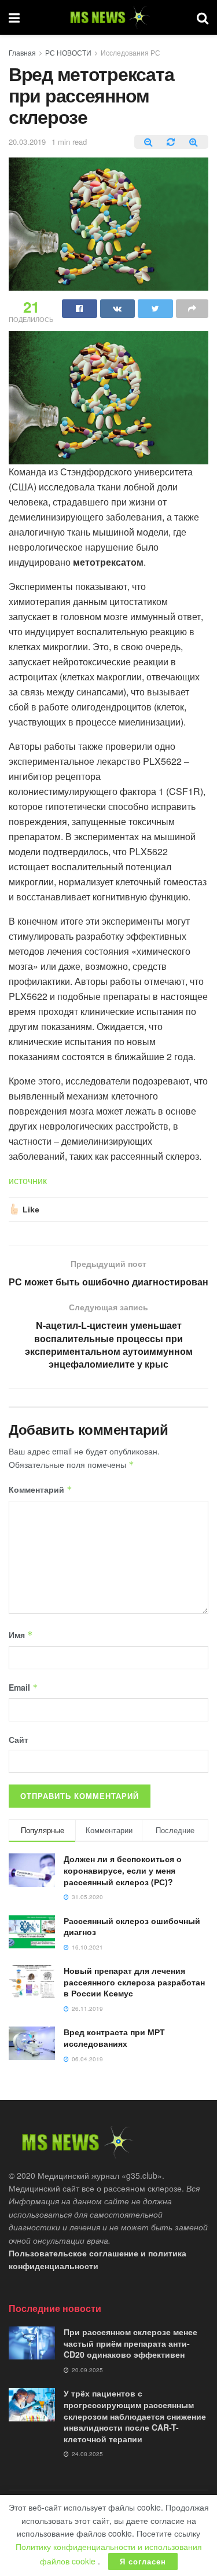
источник (28, 1180)
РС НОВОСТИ (68, 52)
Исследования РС (130, 52)
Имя (21, 1635)
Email (23, 1687)
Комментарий (41, 1489)
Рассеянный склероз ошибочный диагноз (132, 1926)
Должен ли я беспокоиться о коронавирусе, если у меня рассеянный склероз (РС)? (123, 1870)
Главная (22, 52)
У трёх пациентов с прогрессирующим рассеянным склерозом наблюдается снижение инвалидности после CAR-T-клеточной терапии (135, 2416)
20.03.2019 (27, 142)
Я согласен (143, 2561)
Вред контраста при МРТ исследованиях (114, 2038)
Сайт (19, 1739)
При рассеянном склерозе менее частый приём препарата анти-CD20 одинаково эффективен (130, 2343)
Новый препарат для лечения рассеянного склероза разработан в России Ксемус (134, 1982)
